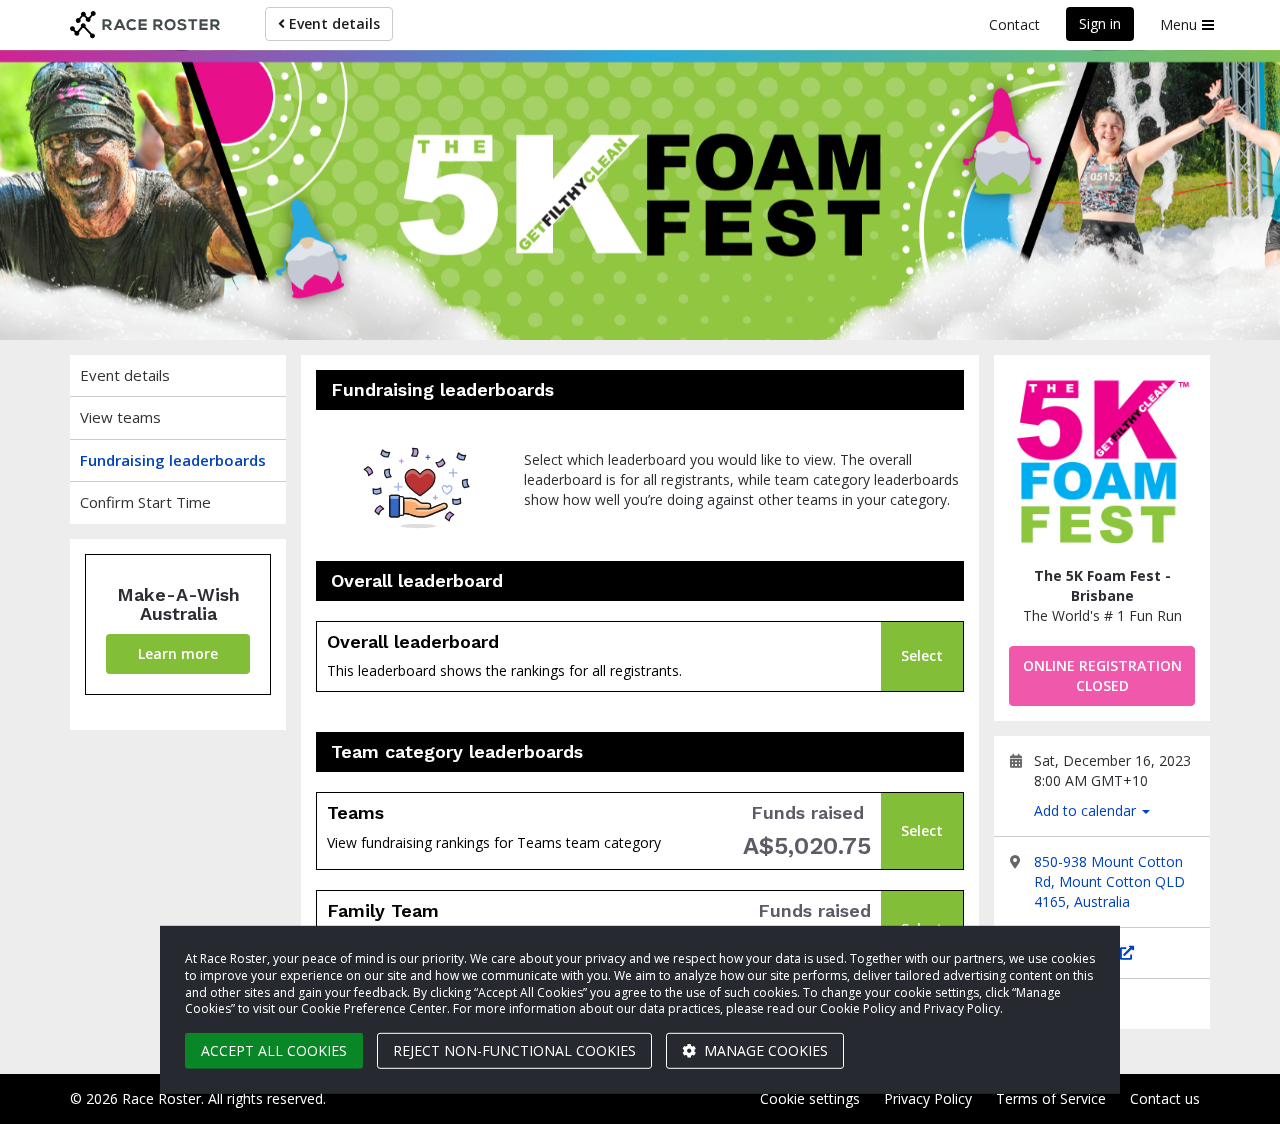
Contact (1014, 24)
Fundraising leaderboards (173, 460)
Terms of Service (1051, 1098)
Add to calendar (1087, 810)
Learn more (178, 653)
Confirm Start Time (145, 502)
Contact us (1165, 1098)
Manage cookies (764, 1050)
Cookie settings (810, 1098)
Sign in (1100, 23)
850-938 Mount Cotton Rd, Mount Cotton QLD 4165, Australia (1109, 881)
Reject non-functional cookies (514, 1050)
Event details (332, 23)
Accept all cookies (274, 1050)
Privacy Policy (928, 1098)
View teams (120, 417)
